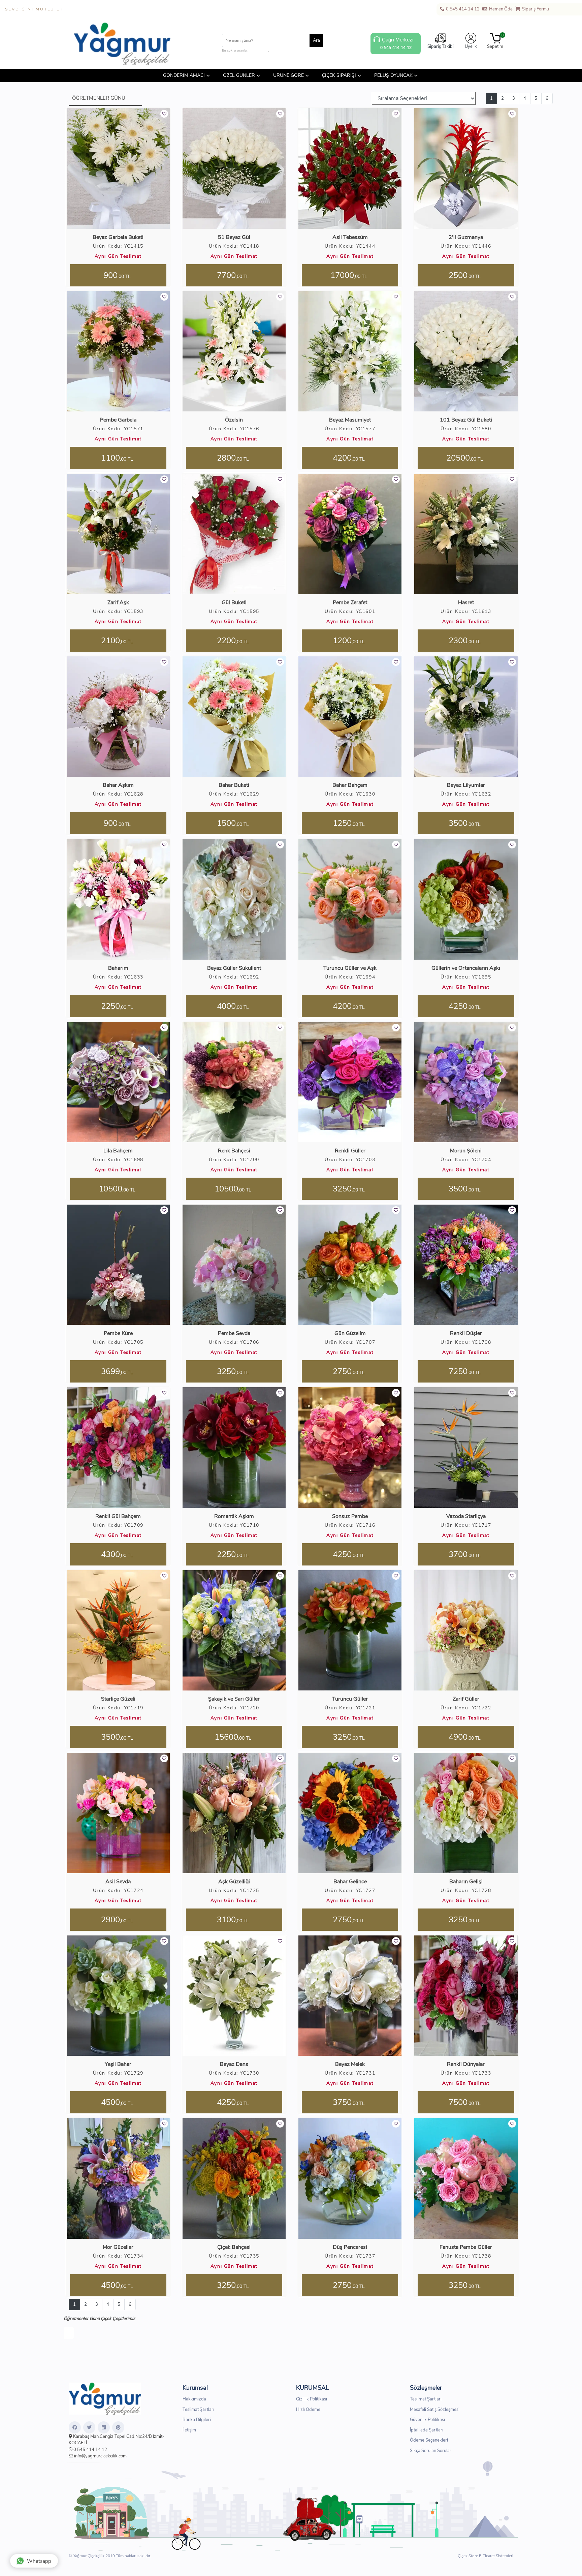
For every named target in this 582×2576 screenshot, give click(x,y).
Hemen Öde (500, 9)
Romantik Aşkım (234, 1516)
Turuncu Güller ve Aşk (350, 968)
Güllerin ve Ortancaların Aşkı (466, 968)
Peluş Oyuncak (393, 75)
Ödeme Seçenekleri (429, 2440)
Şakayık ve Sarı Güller (234, 1699)
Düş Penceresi (350, 2247)
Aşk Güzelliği (234, 1882)
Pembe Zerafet (350, 602)
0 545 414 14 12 (462, 9)
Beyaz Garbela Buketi (118, 237)
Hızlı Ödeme (308, 2409)
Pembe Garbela (118, 420)
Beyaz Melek (350, 2064)
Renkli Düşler (466, 1333)
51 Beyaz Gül (234, 237)
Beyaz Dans (234, 2064)
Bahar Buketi (234, 785)
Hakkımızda (194, 2399)
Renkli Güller (350, 1151)
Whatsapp (39, 2561)
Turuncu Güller (350, 1699)
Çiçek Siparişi (339, 75)
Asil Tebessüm (350, 237)
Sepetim (495, 41)
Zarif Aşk (118, 602)
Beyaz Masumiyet (350, 420)
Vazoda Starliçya (466, 1516)
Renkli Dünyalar (466, 2064)
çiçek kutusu (259, 51)
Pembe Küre (118, 1333)
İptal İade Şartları (427, 2430)
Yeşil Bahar (118, 2064)
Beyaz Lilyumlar (466, 785)
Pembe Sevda (234, 1333)
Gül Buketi (234, 602)
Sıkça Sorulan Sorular (431, 2450)
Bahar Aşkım (118, 785)
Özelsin (234, 420)
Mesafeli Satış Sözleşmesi (435, 2409)
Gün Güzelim (350, 1333)
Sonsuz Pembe (350, 1516)
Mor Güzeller (118, 2247)
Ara (316, 40)
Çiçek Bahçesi (234, 2247)
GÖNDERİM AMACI (184, 75)
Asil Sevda (118, 1882)
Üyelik (471, 46)
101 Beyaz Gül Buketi (466, 420)
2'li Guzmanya (466, 237)
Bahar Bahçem (350, 785)
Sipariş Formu (535, 9)
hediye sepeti (280, 51)
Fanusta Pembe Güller (466, 2247)
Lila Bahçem (118, 1151)
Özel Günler (239, 75)
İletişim (189, 2430)
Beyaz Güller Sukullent (234, 968)
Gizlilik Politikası (312, 2399)
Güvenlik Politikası (427, 2420)
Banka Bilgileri (197, 2420)
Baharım (118, 968)
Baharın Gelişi (466, 1882)
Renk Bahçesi (234, 1151)
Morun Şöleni (466, 1151)
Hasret (466, 602)
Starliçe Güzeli (118, 1699)
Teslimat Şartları (198, 2409)
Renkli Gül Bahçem (118, 1516)
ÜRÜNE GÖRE (288, 75)
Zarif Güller (466, 1699)
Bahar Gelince (350, 1882)
